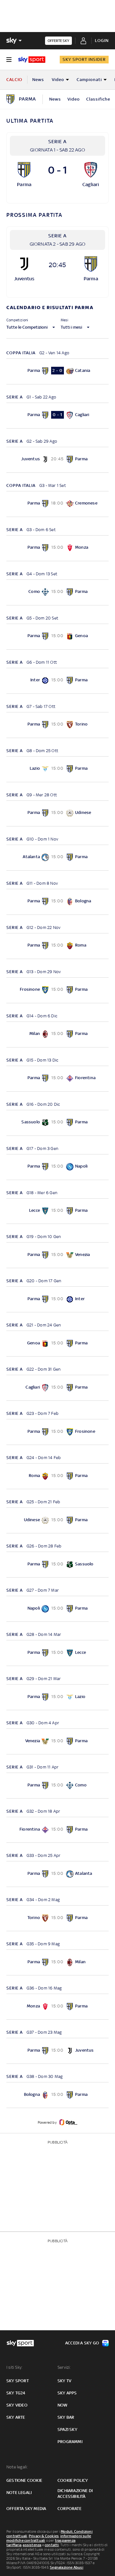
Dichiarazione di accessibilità (75, 2494)
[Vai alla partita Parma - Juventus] (57, 2051)
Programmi (70, 2442)
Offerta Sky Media (26, 2509)
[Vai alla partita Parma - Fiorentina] (57, 1079)
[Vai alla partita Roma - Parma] (57, 1476)
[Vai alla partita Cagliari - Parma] (57, 1388)
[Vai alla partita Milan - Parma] (57, 1034)
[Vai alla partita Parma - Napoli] (57, 1167)
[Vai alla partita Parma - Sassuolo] (57, 1565)
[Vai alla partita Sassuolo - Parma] (57, 1123)
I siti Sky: (14, 2367)
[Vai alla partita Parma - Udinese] (57, 813)
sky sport (18, 2381)
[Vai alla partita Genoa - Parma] (57, 1344)
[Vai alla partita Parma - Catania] (57, 371)
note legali (19, 2493)
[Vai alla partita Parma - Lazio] (57, 1697)
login (102, 41)
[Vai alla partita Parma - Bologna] (57, 902)
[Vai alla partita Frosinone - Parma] (57, 990)
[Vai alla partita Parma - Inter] (57, 1299)
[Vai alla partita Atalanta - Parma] (57, 858)
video (74, 99)
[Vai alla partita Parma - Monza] (57, 548)
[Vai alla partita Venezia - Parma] (57, 1741)
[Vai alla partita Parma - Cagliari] (57, 416)
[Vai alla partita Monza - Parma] (57, 2007)
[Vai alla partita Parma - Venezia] (57, 1255)
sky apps (67, 2393)
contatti (52, 2545)
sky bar (66, 2417)
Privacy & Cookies (44, 2536)
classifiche (98, 99)
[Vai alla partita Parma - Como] (57, 1786)
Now (63, 2405)
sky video (17, 2405)
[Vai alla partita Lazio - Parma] (57, 769)
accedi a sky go (82, 2343)
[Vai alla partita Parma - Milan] (57, 1962)
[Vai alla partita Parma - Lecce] (57, 1653)
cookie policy (73, 2480)
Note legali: (17, 2467)
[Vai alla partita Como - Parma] (57, 592)
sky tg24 (16, 2393)
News (38, 80)
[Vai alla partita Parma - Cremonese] (57, 504)
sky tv (64, 2381)
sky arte (16, 2417)
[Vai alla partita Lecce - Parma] (57, 1211)
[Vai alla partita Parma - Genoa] (57, 637)
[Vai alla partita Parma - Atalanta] (57, 1874)
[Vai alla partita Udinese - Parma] (57, 1520)
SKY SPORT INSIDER (84, 59)
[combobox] (57, 324)
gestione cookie (24, 2480)
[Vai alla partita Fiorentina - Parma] (57, 1830)
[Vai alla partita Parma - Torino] (57, 725)
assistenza (32, 2545)
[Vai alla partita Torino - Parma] (57, 1918)
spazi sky (67, 2429)
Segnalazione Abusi (67, 2567)
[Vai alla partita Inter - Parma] (57, 681)
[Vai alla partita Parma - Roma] (57, 946)
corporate (69, 2509)
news (55, 99)
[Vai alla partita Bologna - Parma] (57, 2095)
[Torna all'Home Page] (32, 60)
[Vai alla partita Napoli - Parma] (57, 1609)
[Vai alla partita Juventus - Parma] (57, 460)
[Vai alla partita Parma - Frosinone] (57, 1432)
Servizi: (64, 2367)
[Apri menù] (9, 60)
